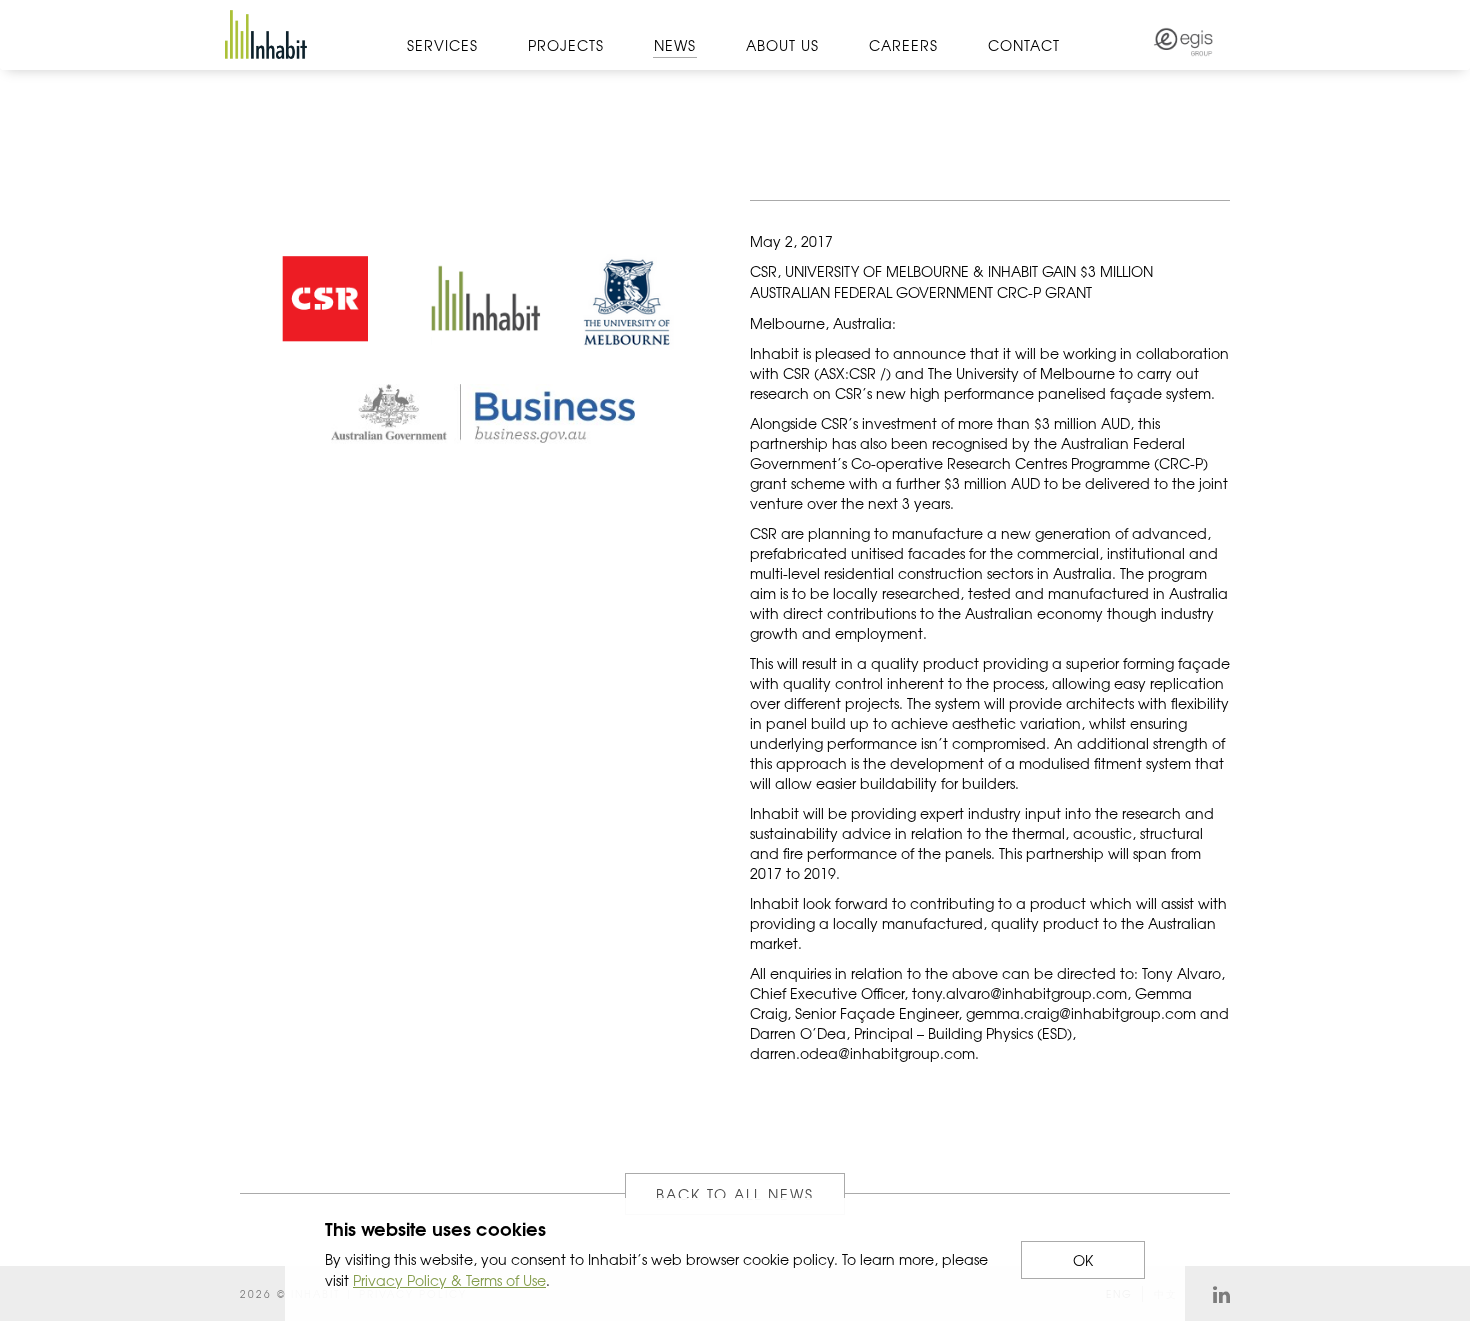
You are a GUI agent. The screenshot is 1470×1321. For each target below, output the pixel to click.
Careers (903, 45)
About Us (782, 45)
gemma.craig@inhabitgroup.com (1081, 1013)
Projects (566, 45)
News (675, 45)
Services (442, 45)
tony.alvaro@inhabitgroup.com (1019, 993)
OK (1083, 1260)
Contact (1024, 45)
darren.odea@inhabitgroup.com (862, 1053)
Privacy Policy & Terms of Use (449, 1280)
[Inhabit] (266, 34)
